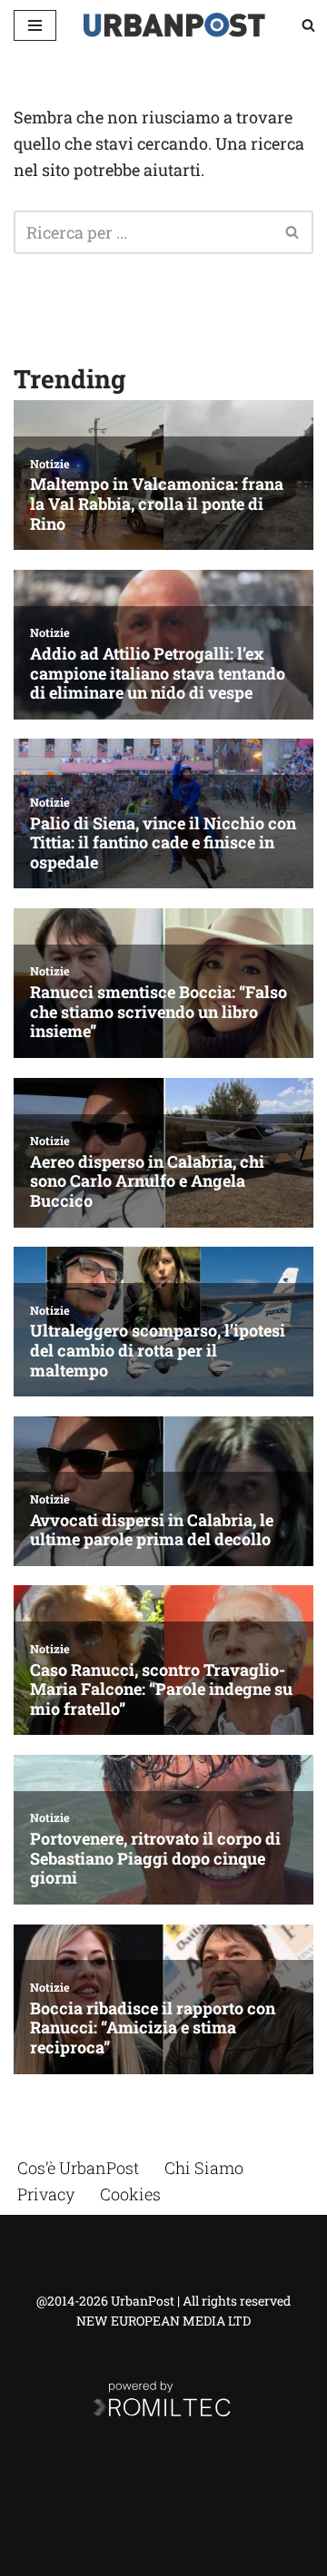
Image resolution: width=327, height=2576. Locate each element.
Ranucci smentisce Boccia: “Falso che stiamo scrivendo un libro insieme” (159, 1012)
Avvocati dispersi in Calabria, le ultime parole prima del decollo (152, 1530)
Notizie (50, 464)
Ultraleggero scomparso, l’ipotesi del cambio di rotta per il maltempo (158, 1351)
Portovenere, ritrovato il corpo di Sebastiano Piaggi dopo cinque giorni (155, 1859)
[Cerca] (308, 25)
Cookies (130, 2194)
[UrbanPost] (174, 25)
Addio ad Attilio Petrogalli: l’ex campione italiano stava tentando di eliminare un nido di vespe (158, 674)
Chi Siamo (204, 2168)
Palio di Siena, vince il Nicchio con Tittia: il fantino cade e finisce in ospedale (163, 843)
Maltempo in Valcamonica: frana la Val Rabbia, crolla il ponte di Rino (157, 504)
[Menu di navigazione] (35, 25)
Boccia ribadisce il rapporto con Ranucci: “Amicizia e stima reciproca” (153, 2028)
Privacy (46, 2194)
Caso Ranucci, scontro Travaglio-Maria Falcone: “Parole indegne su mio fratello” (161, 1690)
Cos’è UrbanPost (78, 2168)
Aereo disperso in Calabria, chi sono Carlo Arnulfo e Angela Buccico (147, 1182)
